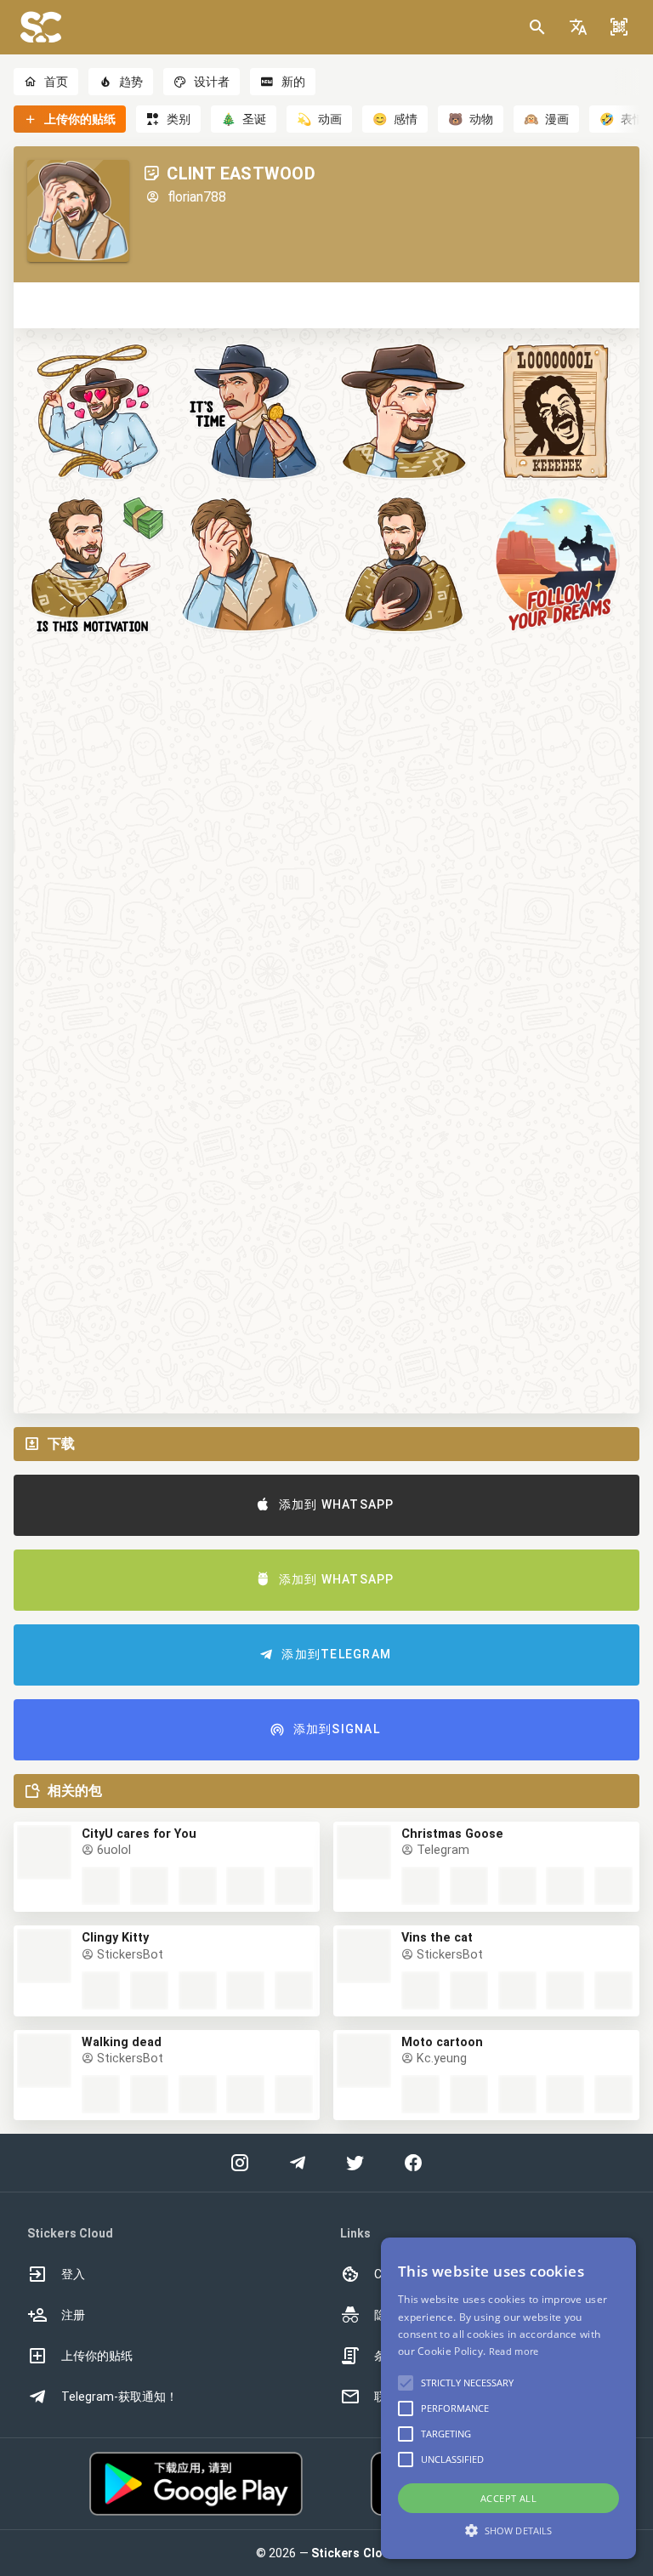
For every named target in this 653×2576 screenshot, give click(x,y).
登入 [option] (73, 2274)
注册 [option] (73, 2315)
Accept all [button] (508, 2498)
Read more (514, 2351)
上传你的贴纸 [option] (97, 2356)
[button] (578, 27)
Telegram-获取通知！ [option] (119, 2397)
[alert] (508, 2398)
